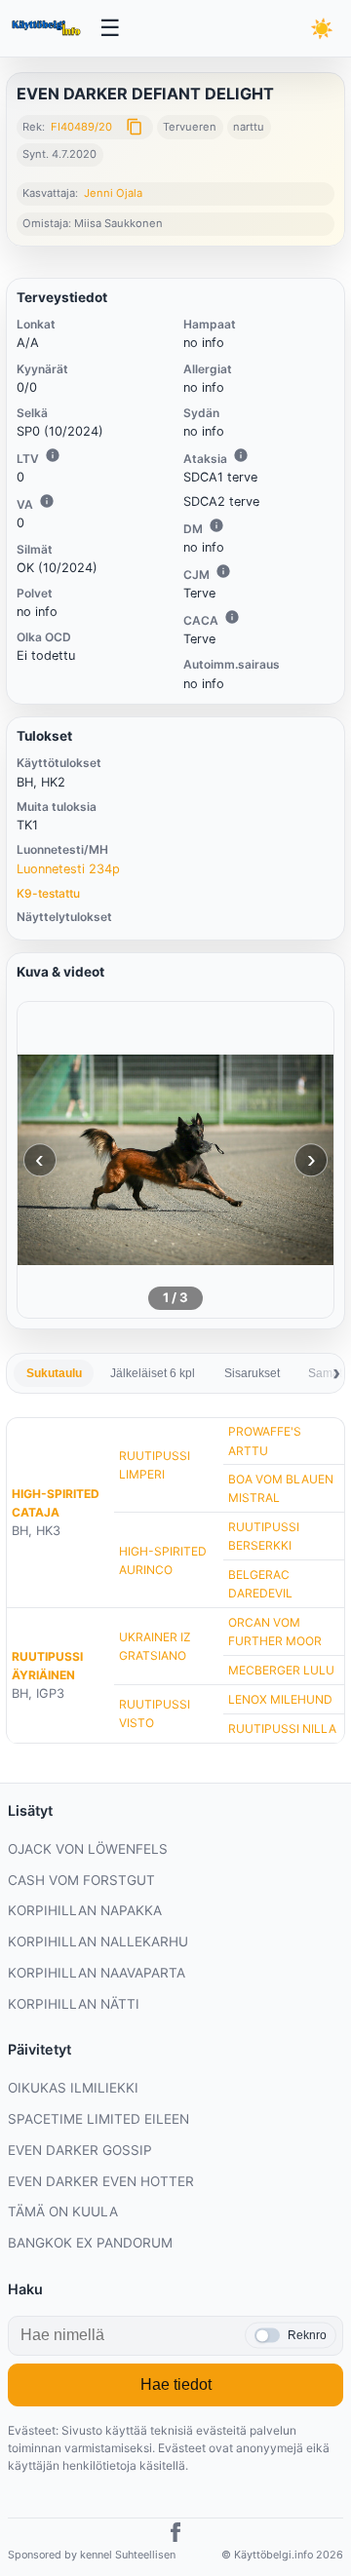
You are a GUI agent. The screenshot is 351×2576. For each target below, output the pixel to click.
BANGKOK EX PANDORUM (90, 2243)
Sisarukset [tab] (252, 1373)
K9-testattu (48, 893)
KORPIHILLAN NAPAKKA (85, 1910)
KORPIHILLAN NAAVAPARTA (97, 1973)
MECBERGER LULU (281, 1670)
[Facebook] (175, 2535)
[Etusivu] (48, 28)
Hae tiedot (176, 2384)
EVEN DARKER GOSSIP (80, 2150)
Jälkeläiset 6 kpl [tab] (153, 1373)
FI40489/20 (81, 127)
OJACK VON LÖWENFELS (88, 1849)
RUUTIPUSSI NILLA (282, 1729)
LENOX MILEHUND (280, 1699)
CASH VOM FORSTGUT (81, 1880)
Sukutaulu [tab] (54, 1373)
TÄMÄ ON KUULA (63, 2211)
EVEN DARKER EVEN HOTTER (101, 2181)
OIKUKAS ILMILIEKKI (73, 2088)
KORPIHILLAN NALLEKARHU (98, 1942)
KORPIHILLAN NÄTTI (74, 2004)
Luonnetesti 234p (68, 869)
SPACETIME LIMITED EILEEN (98, 2119)
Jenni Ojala (113, 193)
